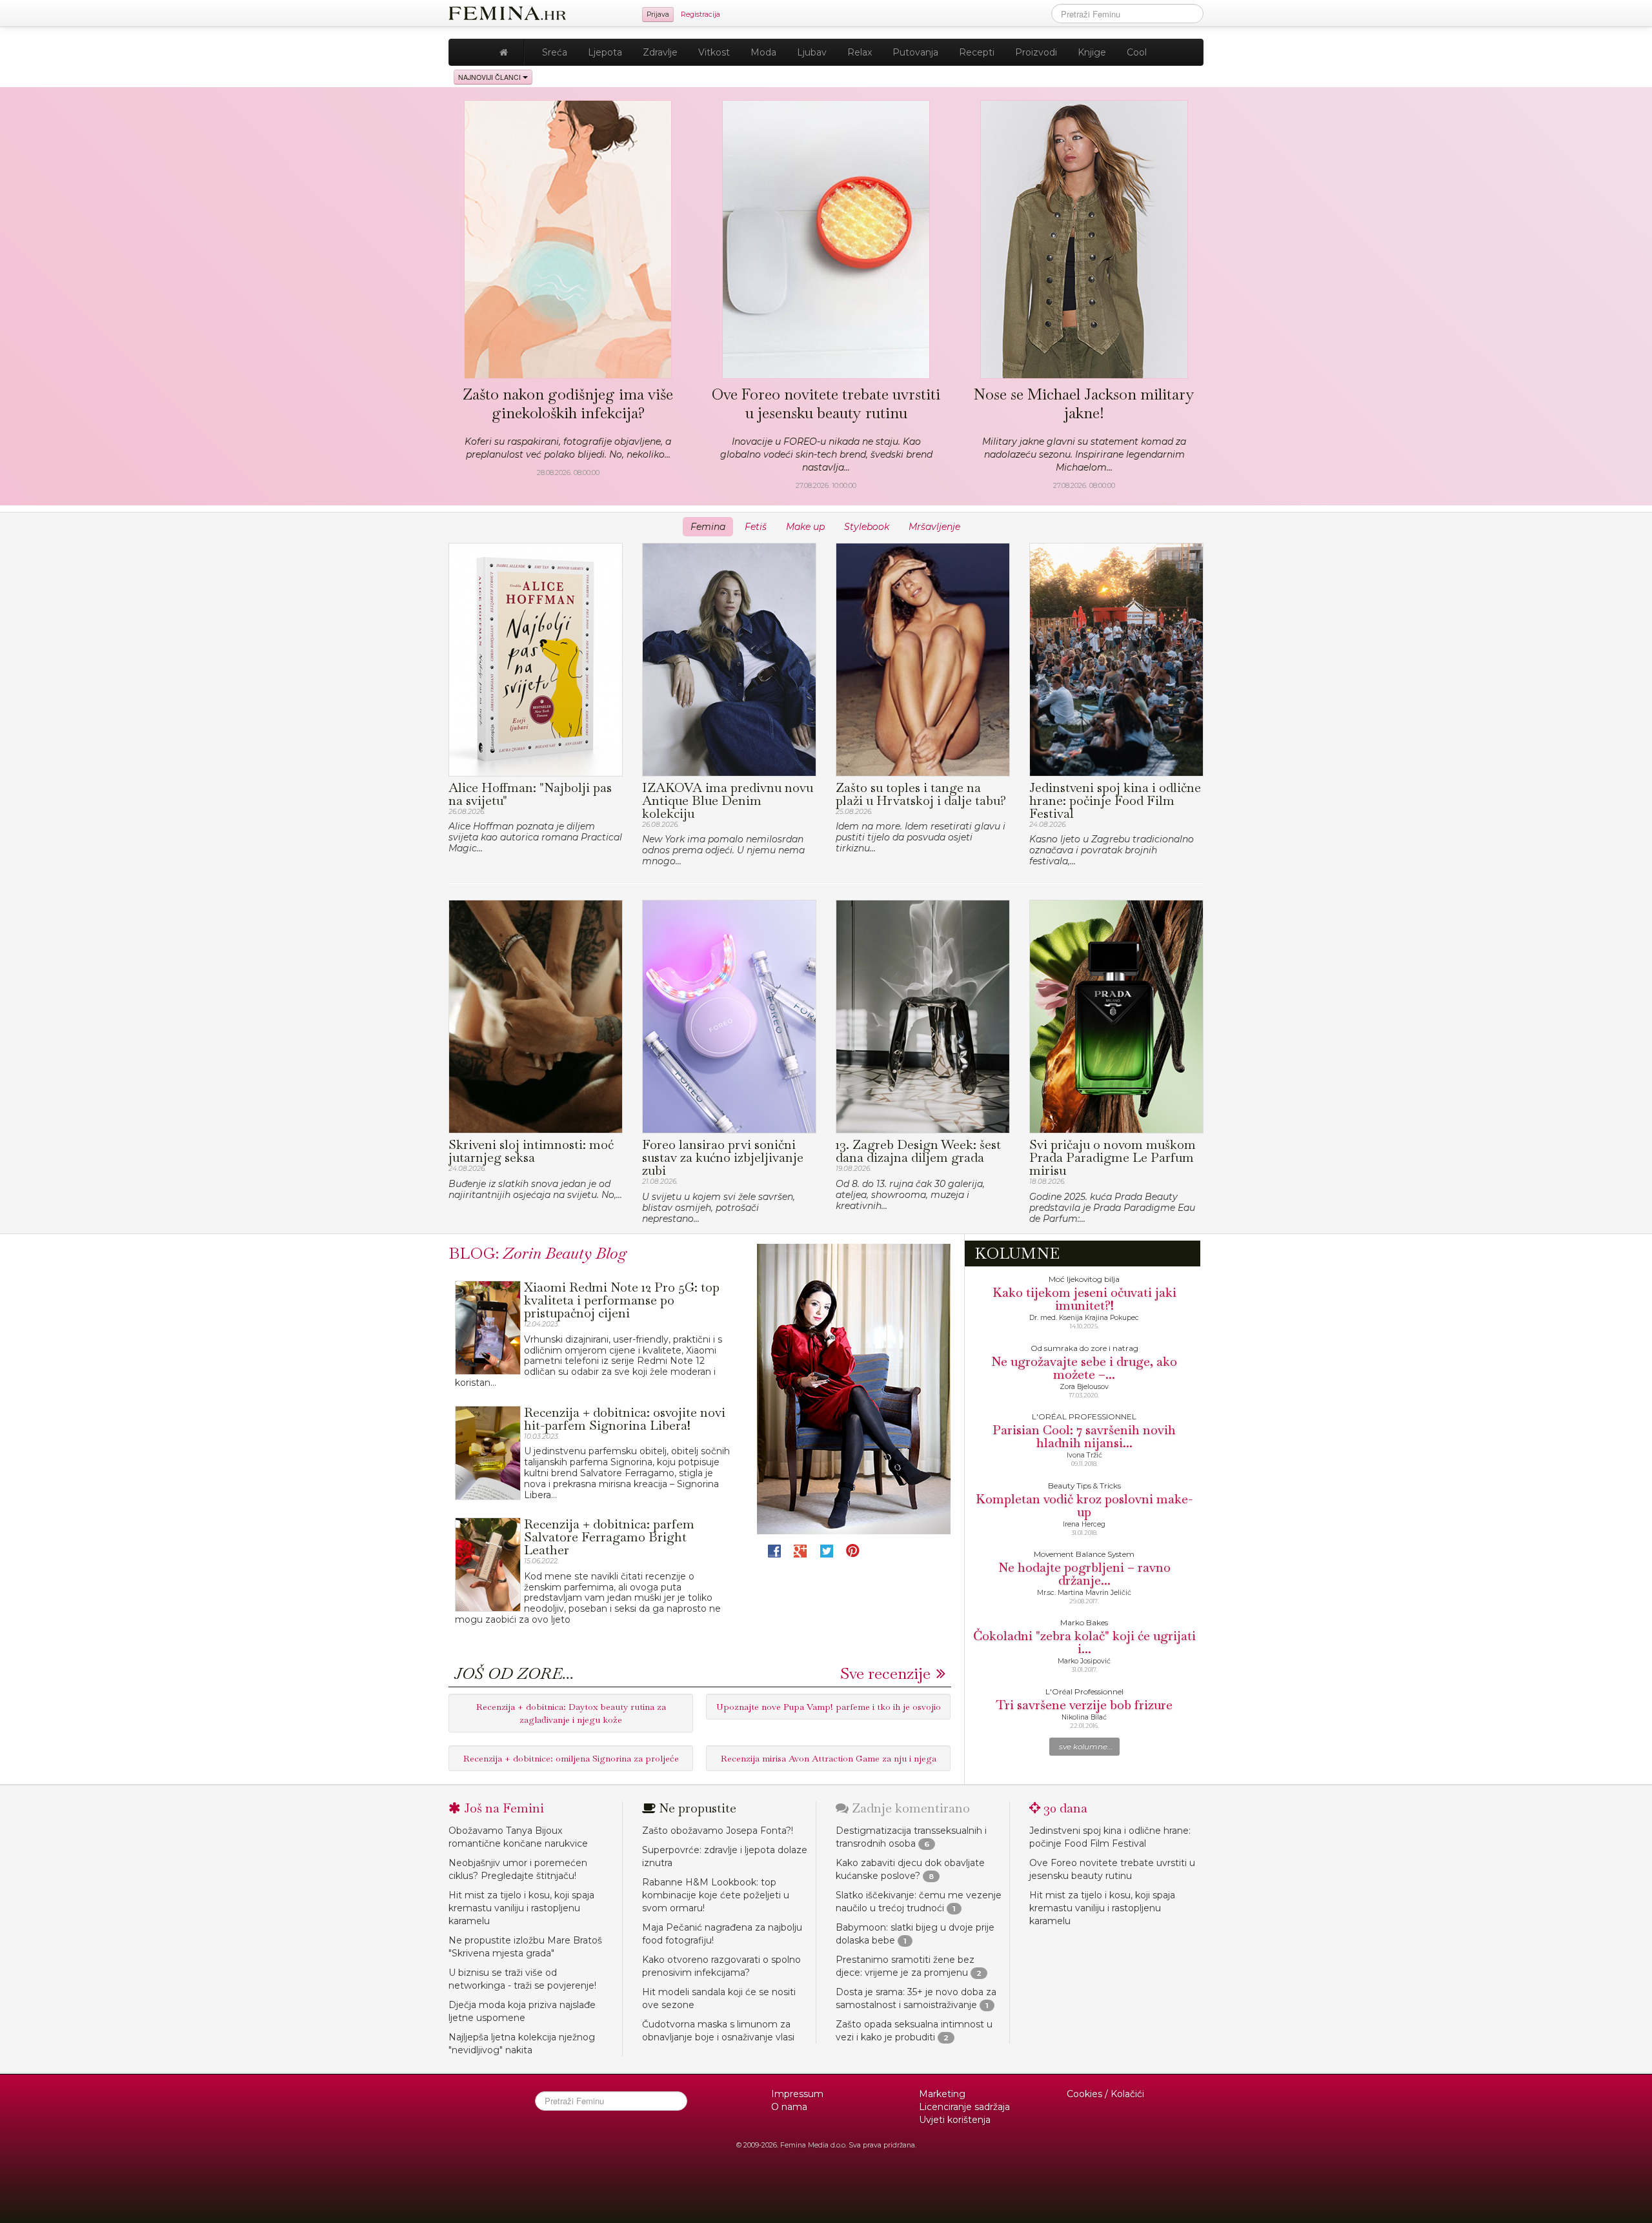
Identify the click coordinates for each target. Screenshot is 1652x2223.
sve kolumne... (1086, 1747)
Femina (708, 527)
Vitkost (714, 52)
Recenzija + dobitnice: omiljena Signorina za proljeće (571, 1758)
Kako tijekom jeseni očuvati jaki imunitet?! (1084, 1299)
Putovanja (915, 52)
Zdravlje (660, 52)
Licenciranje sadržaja (964, 2107)
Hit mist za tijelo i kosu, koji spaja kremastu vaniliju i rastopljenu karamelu (521, 1908)
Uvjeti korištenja (955, 2120)
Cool (1137, 52)
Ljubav (812, 52)
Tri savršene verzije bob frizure (1084, 1705)
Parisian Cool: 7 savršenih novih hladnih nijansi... (1084, 1436)
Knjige (1092, 52)
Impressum (797, 2094)
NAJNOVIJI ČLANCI (490, 77)
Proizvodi (1036, 52)
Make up (805, 527)
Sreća (555, 52)
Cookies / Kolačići (1105, 2094)
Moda (763, 52)
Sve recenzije (885, 1673)
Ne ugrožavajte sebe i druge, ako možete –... (1084, 1368)
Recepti (977, 52)
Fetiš (756, 527)
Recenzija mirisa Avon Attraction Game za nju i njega (829, 1758)
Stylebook (867, 527)
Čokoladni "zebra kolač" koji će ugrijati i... (1084, 1642)
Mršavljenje (934, 527)
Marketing (942, 2094)
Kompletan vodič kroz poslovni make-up (1084, 1505)
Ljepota (605, 52)
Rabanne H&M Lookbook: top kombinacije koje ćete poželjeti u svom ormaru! (716, 1895)
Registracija (700, 15)
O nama (789, 2107)
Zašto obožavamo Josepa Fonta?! (718, 1831)
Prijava (658, 15)
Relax (860, 52)
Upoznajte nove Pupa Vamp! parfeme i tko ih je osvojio (829, 1707)
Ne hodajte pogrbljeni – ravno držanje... (1084, 1574)
